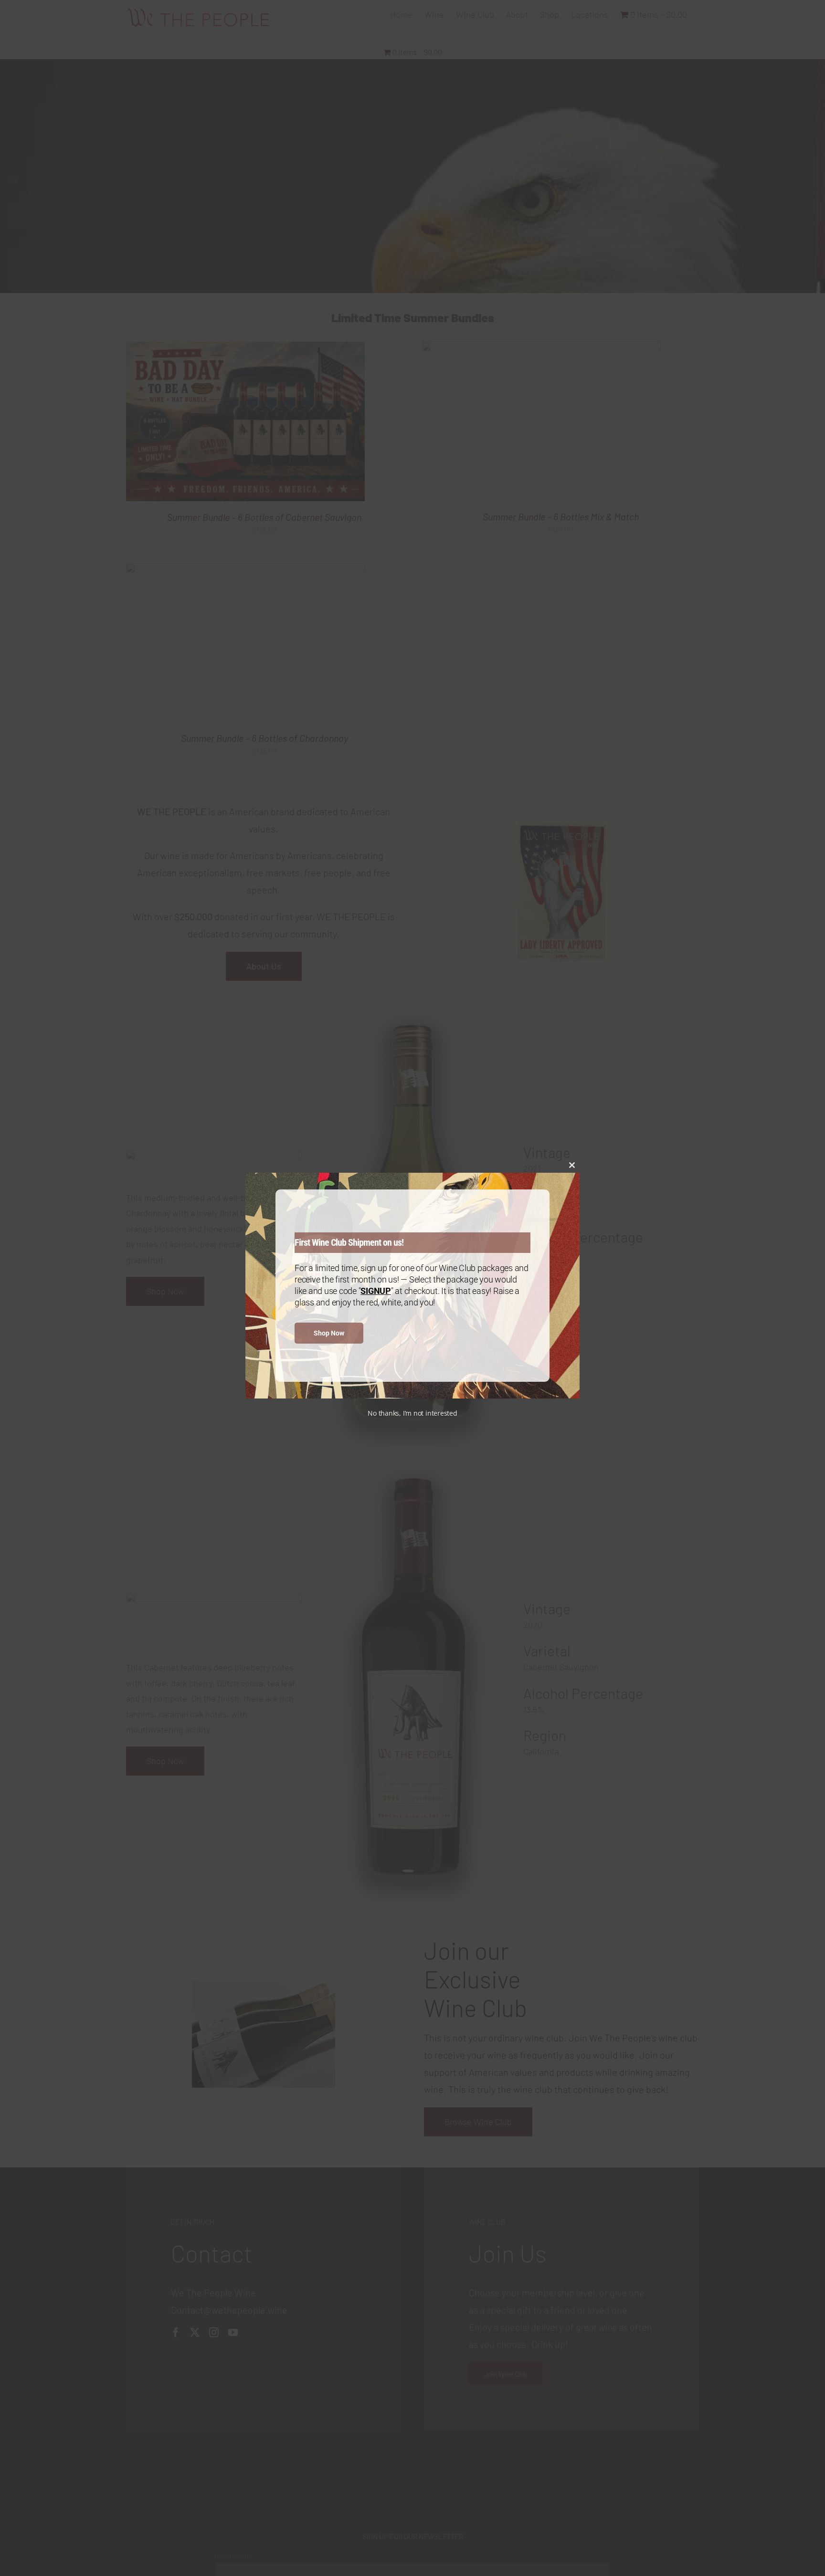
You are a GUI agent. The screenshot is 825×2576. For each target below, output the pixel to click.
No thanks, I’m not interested (412, 1413)
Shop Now (329, 1333)
